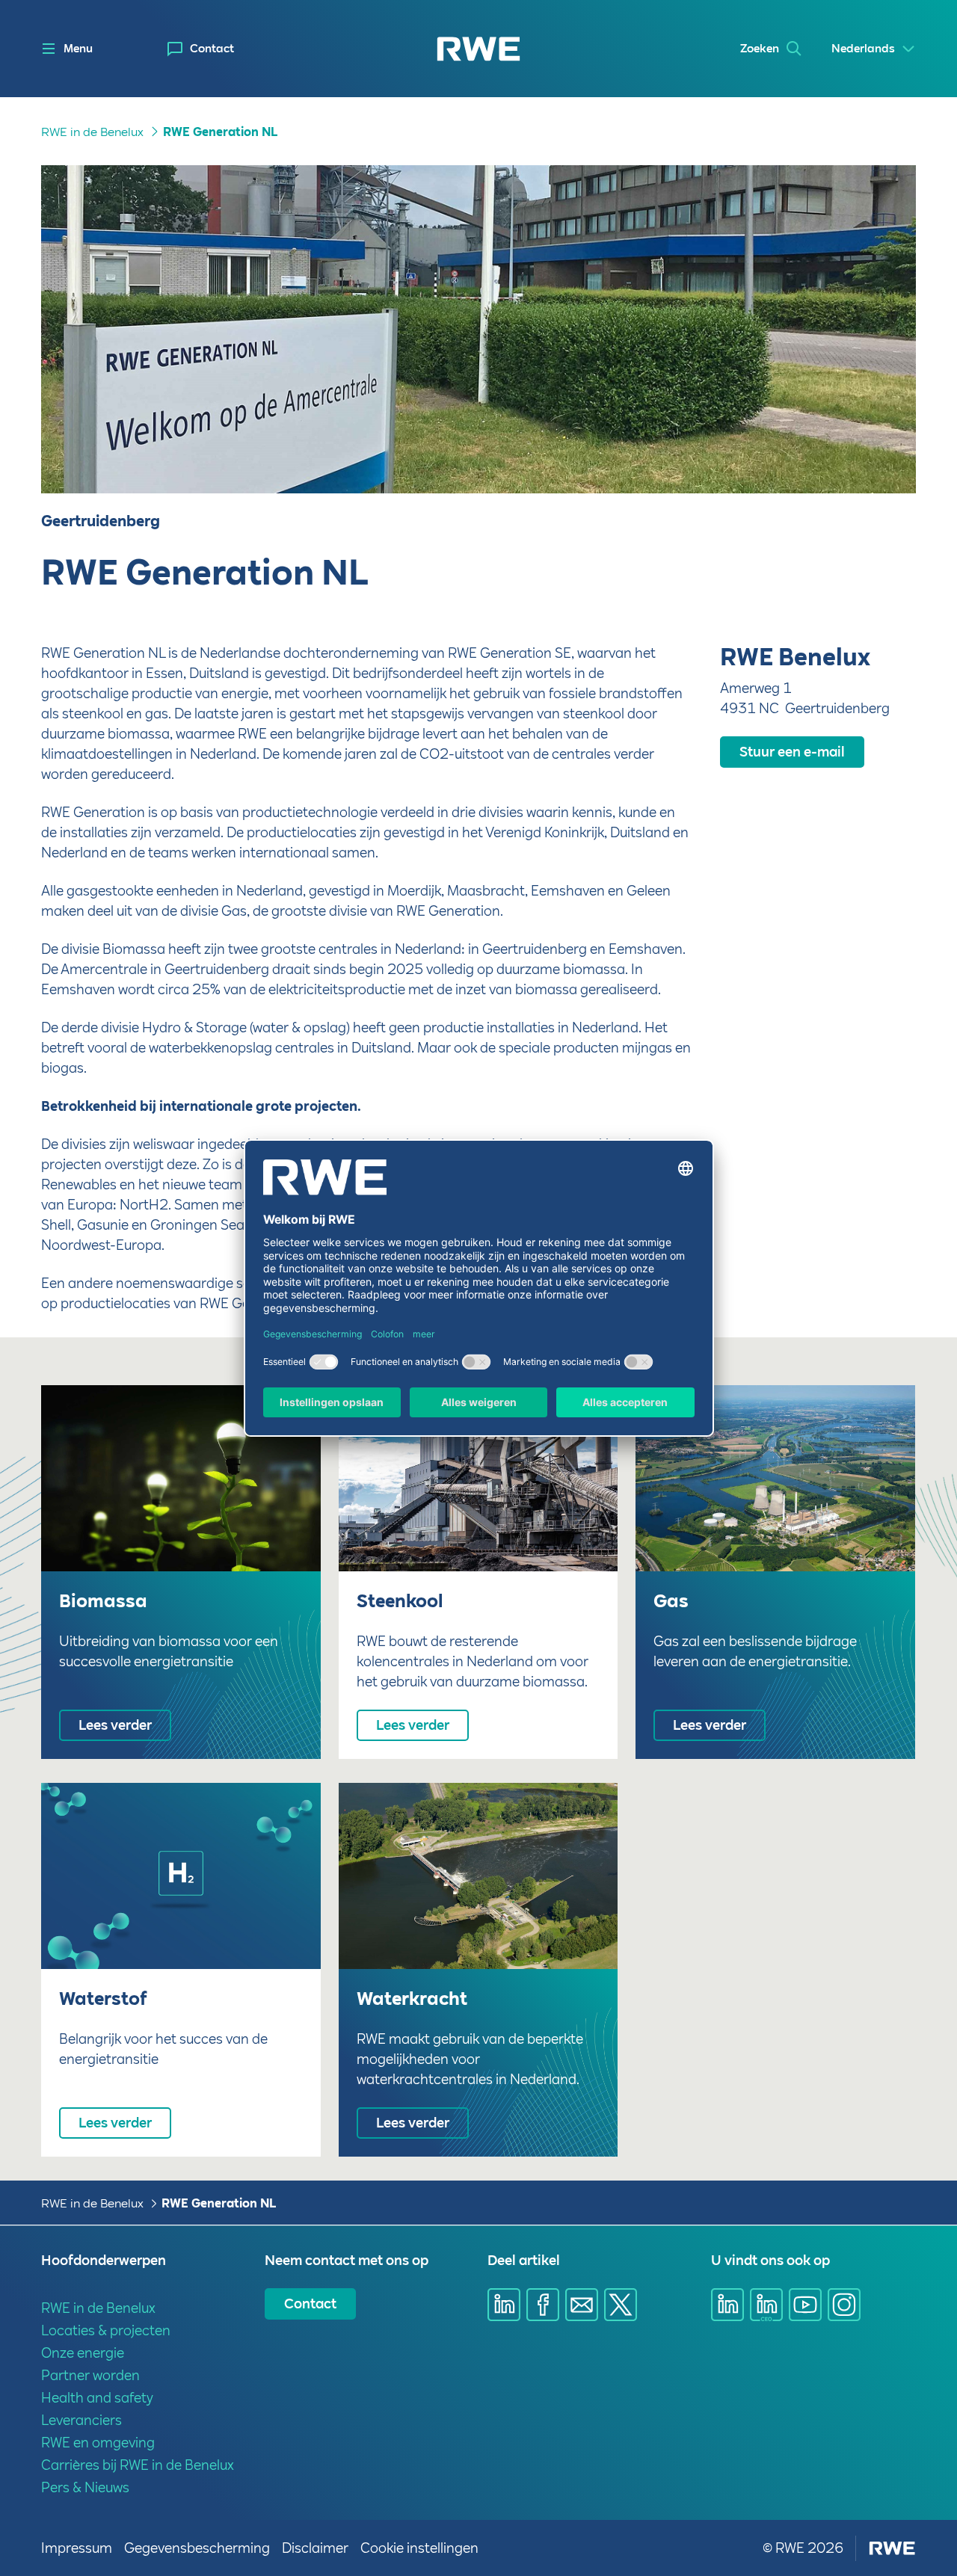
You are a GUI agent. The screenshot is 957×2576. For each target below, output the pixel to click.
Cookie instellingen (419, 2548)
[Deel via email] (582, 2305)
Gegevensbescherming (197, 2548)
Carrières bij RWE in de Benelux (138, 2465)
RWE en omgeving (98, 2443)
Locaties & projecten (106, 2330)
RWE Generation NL (220, 132)
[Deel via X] (621, 2305)
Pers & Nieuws (85, 2487)
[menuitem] (201, 49)
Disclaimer (315, 2548)
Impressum (77, 2548)
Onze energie (83, 2353)
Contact (212, 49)
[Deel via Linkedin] (504, 2305)
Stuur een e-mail (792, 752)
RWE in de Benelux (92, 132)
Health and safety (97, 2398)
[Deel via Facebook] (543, 2305)
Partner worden (90, 2375)
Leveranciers (81, 2420)
